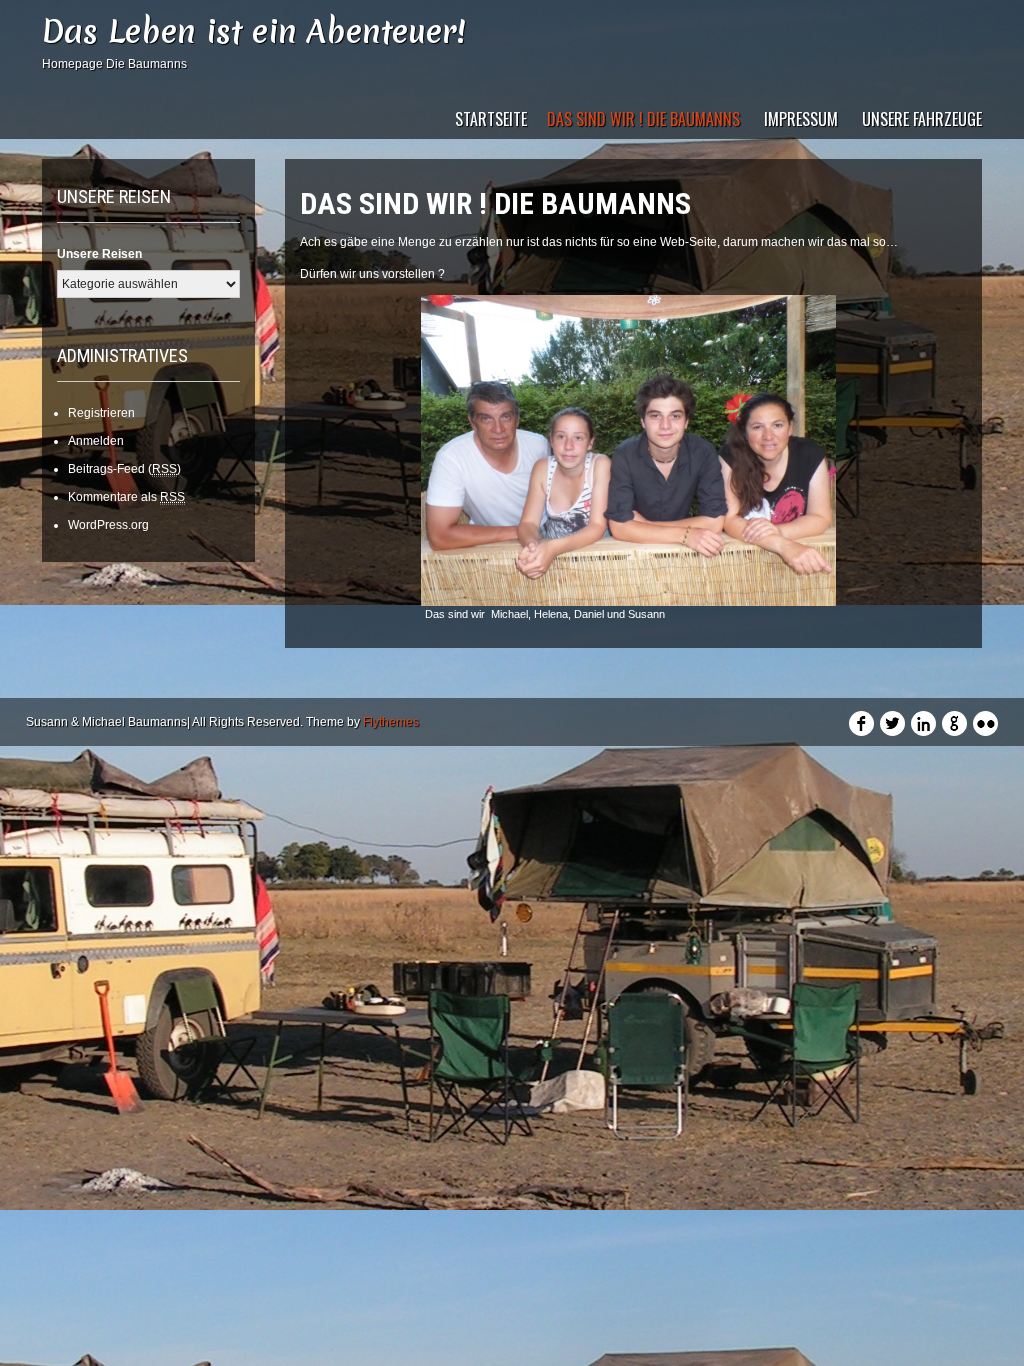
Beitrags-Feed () (124, 469)
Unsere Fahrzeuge (922, 119)
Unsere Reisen (99, 254)
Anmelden (96, 441)
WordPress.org (108, 525)
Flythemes (391, 722)
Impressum (801, 119)
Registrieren (101, 413)
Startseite (491, 119)
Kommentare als (126, 497)
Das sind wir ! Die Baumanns (643, 119)
